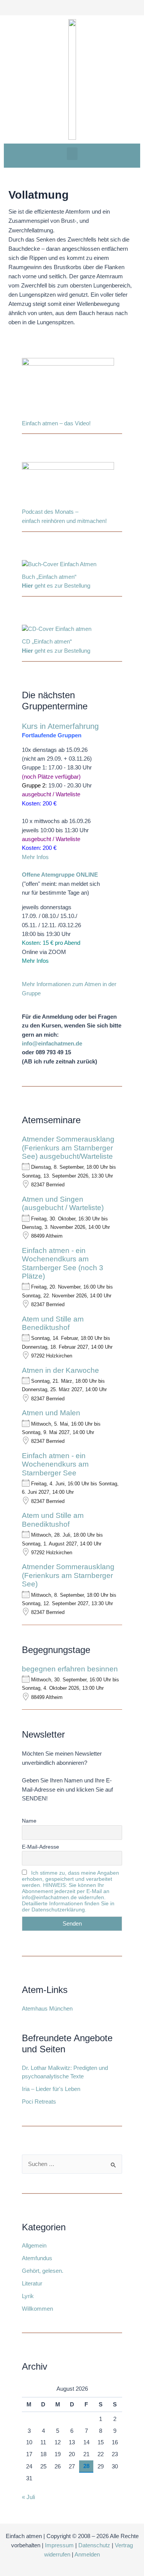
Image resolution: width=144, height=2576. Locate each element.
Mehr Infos (35, 857)
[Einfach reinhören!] (68, 485)
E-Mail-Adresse (41, 1847)
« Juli (28, 2497)
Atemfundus (37, 2258)
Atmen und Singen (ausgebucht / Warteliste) (63, 1203)
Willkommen (37, 2309)
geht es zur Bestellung (56, 586)
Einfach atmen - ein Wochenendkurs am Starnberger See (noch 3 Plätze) (63, 1263)
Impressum (59, 2545)
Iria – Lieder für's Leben (51, 2089)
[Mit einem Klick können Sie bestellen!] (59, 566)
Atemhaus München (47, 2009)
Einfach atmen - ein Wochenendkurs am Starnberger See (55, 1464)
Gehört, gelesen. (43, 2271)
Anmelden (87, 2555)
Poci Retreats (39, 2102)
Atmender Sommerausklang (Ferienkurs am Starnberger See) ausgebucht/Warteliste (68, 1148)
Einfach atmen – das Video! (56, 423)
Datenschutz (94, 2545)
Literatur (32, 2284)
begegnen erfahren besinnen (70, 1669)
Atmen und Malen (51, 1413)
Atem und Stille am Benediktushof (53, 1323)
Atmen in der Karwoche (60, 1370)
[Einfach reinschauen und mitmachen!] (68, 388)
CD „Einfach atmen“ (48, 642)
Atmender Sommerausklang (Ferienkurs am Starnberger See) (68, 1575)
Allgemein (34, 2246)
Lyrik (28, 2296)
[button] (72, 154)
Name (29, 1821)
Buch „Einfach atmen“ (50, 577)
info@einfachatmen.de (52, 1044)
